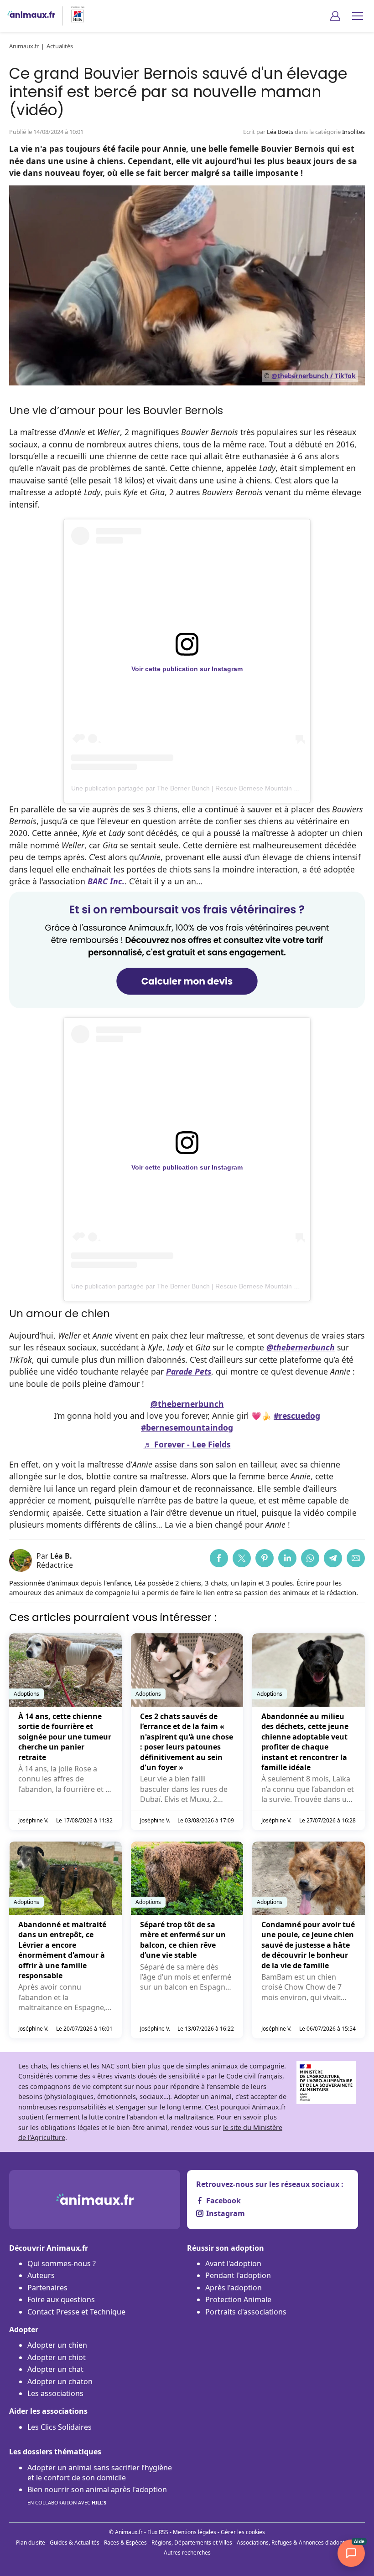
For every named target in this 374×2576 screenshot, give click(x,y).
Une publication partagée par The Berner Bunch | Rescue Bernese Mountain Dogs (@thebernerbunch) (219, 788)
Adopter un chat (55, 2369)
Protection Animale (238, 2299)
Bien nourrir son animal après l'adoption (97, 2495)
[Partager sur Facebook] (219, 1558)
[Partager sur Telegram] (333, 1558)
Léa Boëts (280, 132)
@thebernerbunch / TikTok (314, 376)
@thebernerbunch (187, 1404)
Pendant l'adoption (238, 2275)
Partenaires (47, 2288)
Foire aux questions (61, 2299)
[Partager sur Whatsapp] (310, 1558)
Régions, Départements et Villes (192, 2543)
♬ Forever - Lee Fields (187, 1444)
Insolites (353, 132)
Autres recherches (187, 2553)
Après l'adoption (234, 2288)
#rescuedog (297, 1416)
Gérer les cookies (243, 2532)
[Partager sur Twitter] (242, 1558)
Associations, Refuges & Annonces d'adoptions (296, 2543)
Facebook (223, 2201)
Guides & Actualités (75, 2543)
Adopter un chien (57, 2345)
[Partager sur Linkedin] (287, 1558)
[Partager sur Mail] (356, 1558)
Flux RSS (158, 2532)
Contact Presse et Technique (76, 2312)
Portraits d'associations (246, 2312)
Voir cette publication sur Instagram (187, 669)
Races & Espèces (125, 2543)
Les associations (55, 2393)
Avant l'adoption (233, 2263)
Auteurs (41, 2275)
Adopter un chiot (57, 2357)
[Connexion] (335, 16)
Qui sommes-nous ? (62, 2263)
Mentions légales (195, 2532)
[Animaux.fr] (31, 16)
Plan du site (31, 2543)
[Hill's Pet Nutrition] (74, 16)
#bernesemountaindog (187, 1427)
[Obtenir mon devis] (187, 1005)
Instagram (226, 2213)
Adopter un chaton (60, 2381)
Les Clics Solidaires (60, 2427)
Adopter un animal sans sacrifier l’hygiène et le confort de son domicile (100, 2473)
